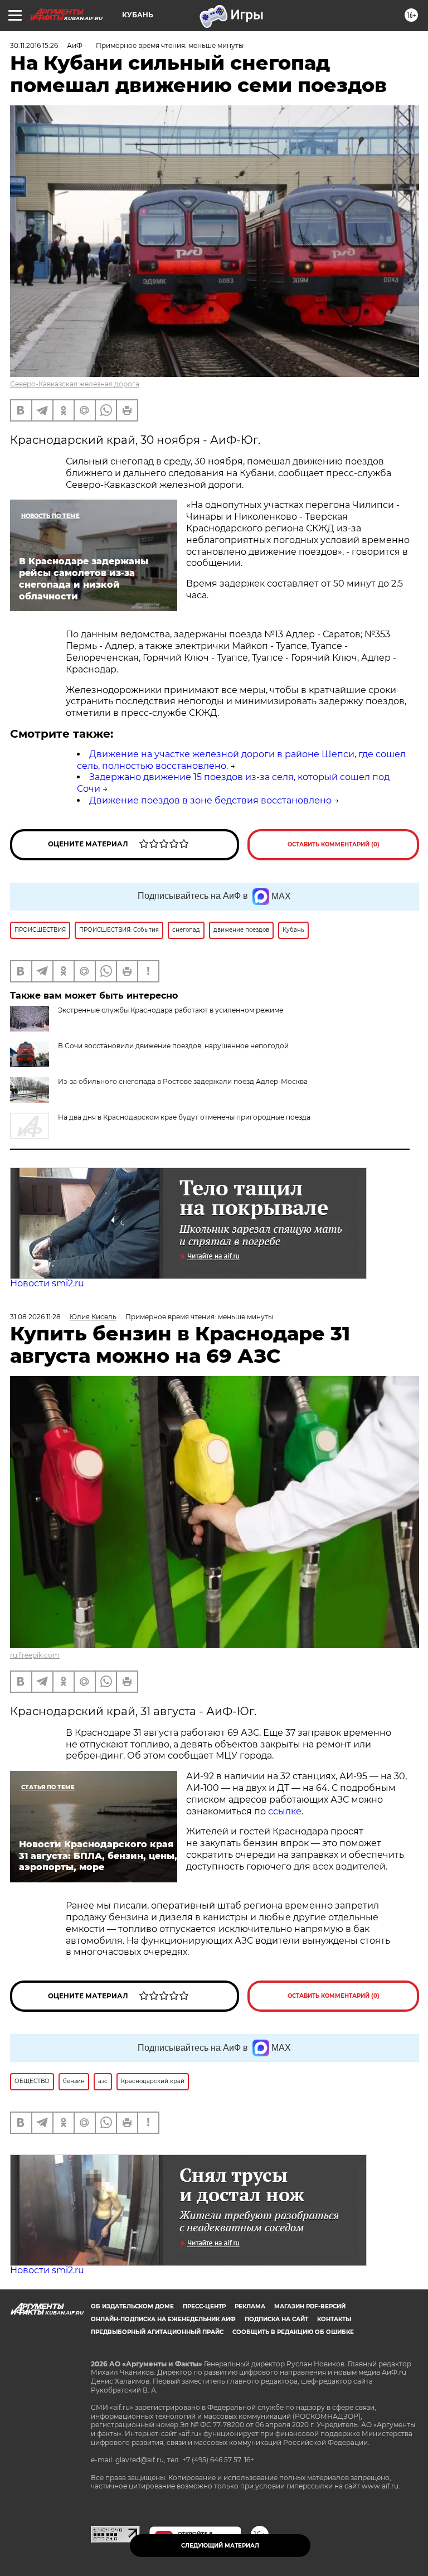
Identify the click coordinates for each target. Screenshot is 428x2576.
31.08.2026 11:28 (35, 1317)
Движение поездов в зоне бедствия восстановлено (210, 800)
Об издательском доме (132, 2306)
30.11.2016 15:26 (34, 45)
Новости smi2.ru (47, 1283)
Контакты (334, 2319)
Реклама (250, 2306)
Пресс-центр (204, 2306)
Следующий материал (220, 2546)
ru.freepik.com (35, 1655)
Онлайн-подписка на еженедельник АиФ (163, 2319)
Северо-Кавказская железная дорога (75, 384)
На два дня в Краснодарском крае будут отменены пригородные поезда (184, 1117)
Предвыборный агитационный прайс (157, 2332)
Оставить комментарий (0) (334, 844)
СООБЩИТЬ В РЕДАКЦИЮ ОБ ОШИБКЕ (293, 2332)
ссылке (285, 1811)
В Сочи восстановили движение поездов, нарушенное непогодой (173, 1046)
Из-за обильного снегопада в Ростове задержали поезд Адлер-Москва (183, 1081)
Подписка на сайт (276, 2319)
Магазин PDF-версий (310, 2306)
